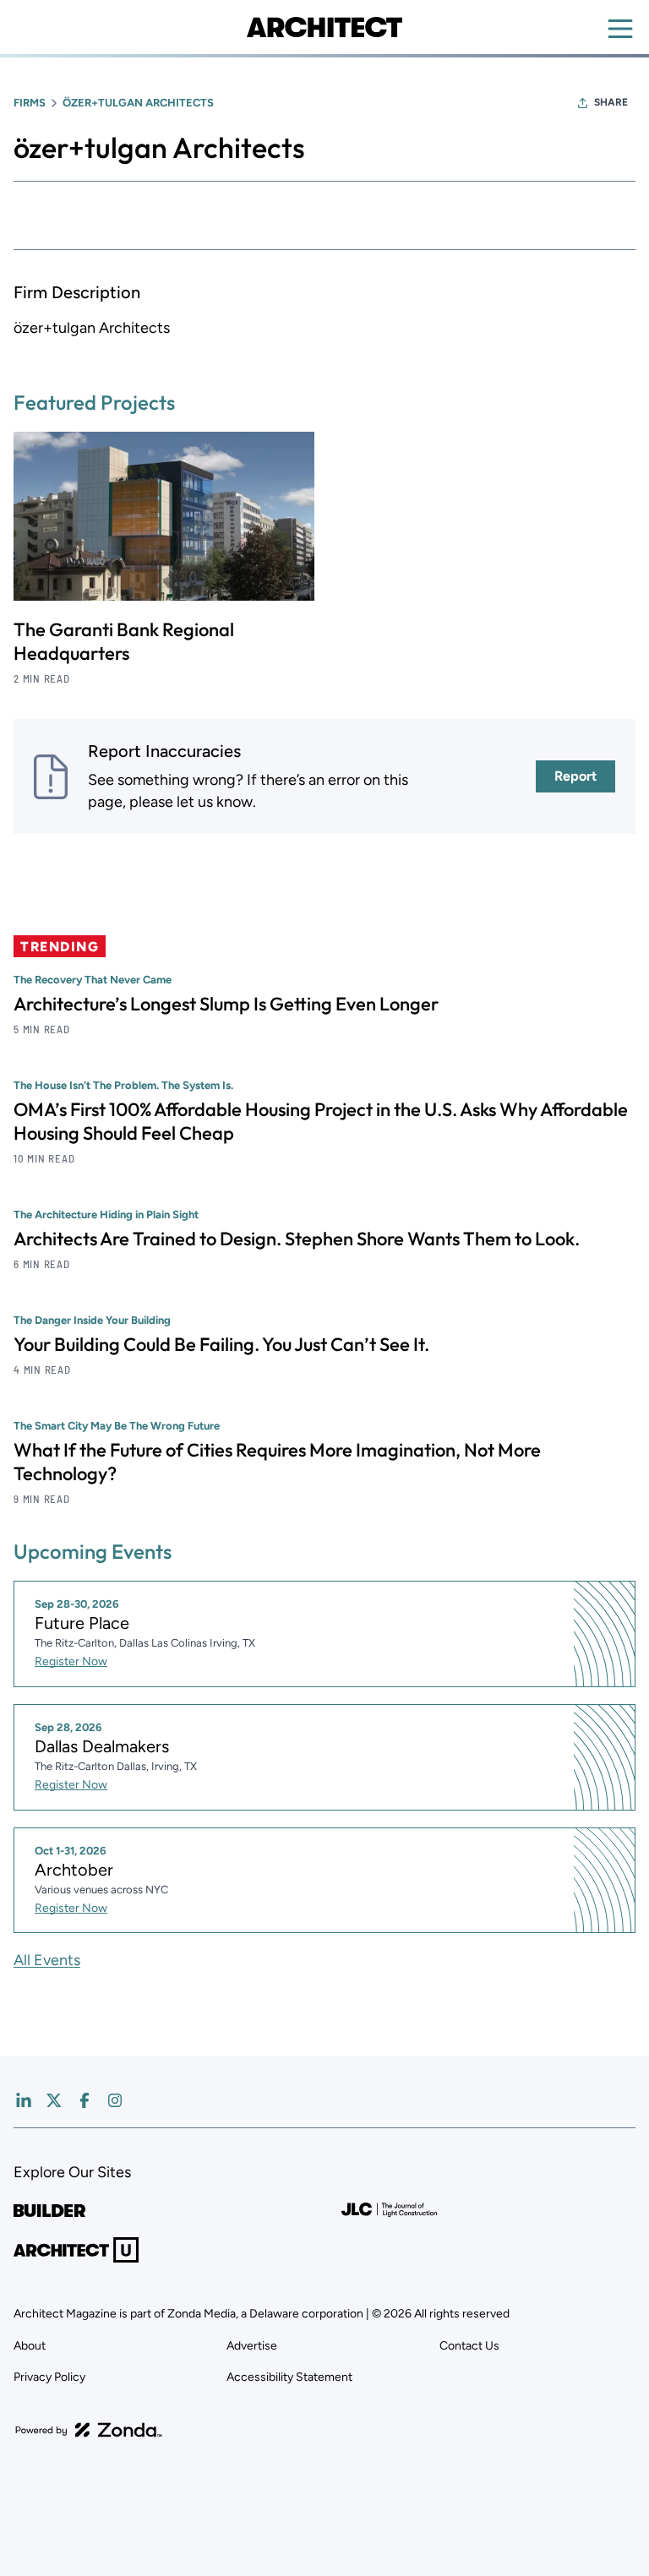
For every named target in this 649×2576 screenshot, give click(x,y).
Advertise (252, 2346)
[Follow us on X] (54, 2100)
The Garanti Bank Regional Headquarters (124, 641)
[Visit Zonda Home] (89, 2430)
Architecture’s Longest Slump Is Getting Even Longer (226, 1004)
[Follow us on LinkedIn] (24, 2100)
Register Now (71, 1661)
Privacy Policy (49, 2377)
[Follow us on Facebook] (85, 2100)
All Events (47, 1960)
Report (575, 776)
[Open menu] (620, 29)
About (30, 2346)
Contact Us (469, 2346)
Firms (30, 103)
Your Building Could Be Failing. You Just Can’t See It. (221, 1344)
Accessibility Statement (289, 2377)
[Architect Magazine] (324, 27)
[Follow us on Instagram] (115, 2100)
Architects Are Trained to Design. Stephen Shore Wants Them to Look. (297, 1239)
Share (611, 102)
